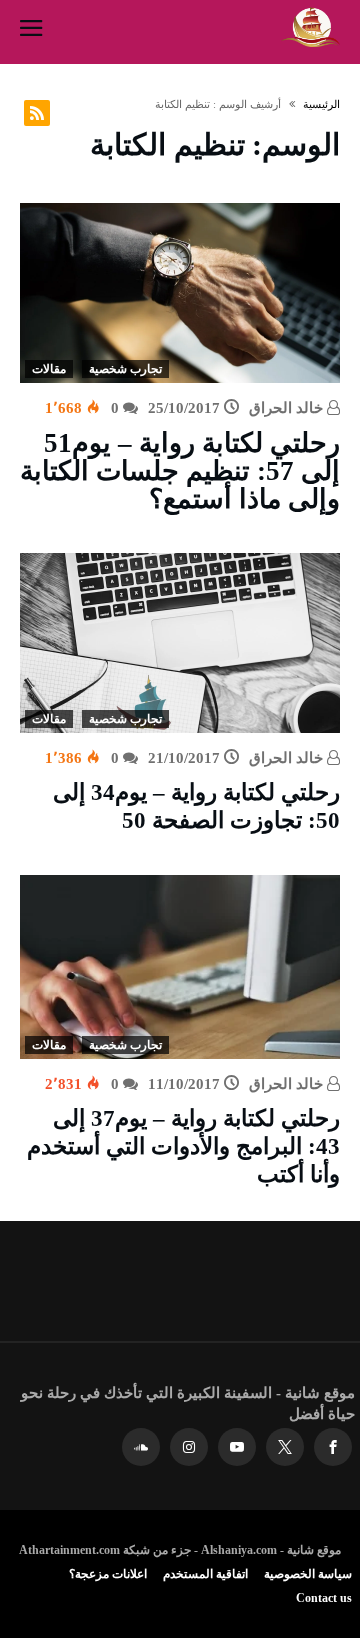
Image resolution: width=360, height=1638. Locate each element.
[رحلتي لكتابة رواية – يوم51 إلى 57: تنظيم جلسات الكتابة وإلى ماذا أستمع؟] (180, 293)
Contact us (324, 1598)
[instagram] (189, 1447)
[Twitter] (285, 1447)
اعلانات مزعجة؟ (108, 1574)
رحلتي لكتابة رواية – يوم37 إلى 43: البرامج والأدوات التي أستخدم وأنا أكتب (183, 1146)
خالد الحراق (288, 408)
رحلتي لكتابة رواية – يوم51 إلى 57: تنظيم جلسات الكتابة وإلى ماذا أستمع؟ (180, 471)
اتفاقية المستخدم (205, 1574)
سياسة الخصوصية (308, 1574)
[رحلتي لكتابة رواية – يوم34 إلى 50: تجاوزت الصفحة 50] (180, 643)
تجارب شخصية (125, 369)
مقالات (49, 369)
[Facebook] (333, 1447)
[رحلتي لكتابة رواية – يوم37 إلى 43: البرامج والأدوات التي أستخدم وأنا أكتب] (180, 967)
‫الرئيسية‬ (321, 104)
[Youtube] (237, 1447)
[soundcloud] (141, 1447)
